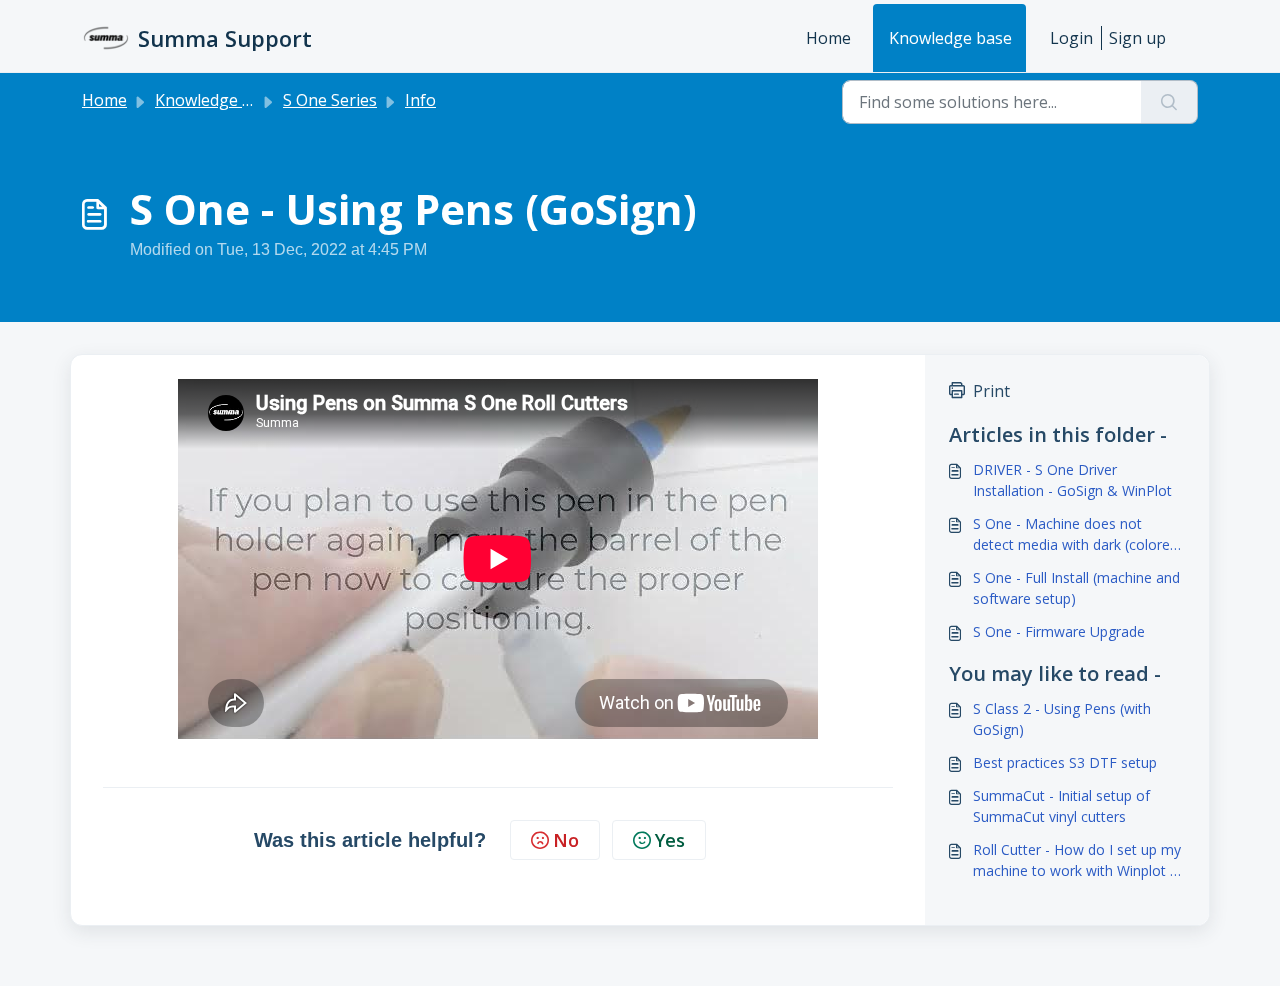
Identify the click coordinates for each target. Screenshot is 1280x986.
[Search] (1169, 102)
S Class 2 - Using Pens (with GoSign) (1062, 719)
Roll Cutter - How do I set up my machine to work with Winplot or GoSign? (1078, 860)
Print (991, 391)
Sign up (1137, 38)
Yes (670, 840)
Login (1071, 38)
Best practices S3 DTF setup (1065, 762)
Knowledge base (950, 38)
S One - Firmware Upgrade (1059, 631)
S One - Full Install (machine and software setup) (1076, 588)
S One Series (330, 100)
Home (828, 38)
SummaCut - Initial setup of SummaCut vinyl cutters (1061, 806)
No (566, 840)
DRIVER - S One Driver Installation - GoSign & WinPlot (1072, 480)
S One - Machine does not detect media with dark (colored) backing (1078, 534)
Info (420, 100)
